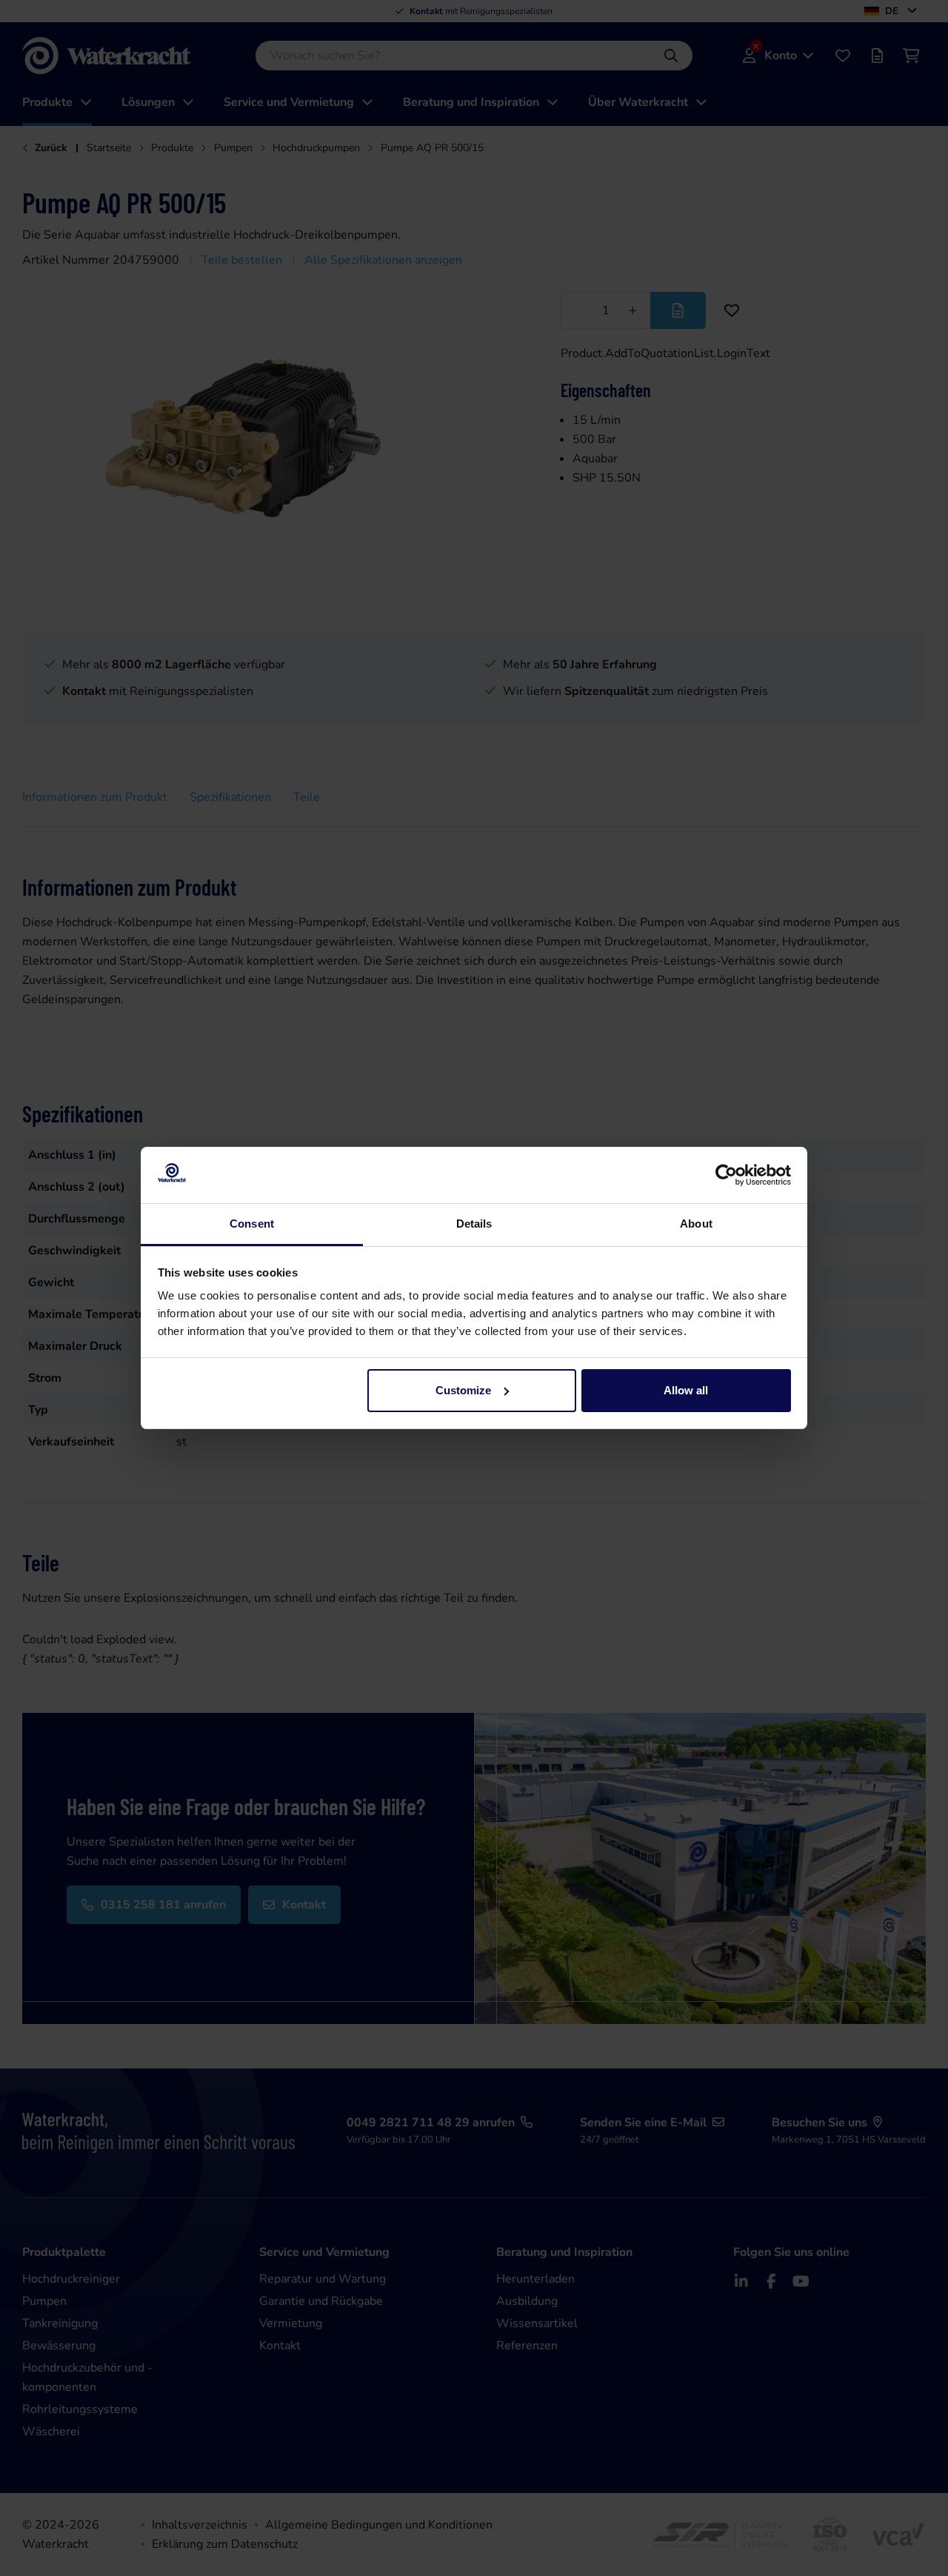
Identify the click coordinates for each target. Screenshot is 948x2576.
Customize (463, 1390)
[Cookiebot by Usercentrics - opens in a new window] (726, 1175)
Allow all (686, 1390)
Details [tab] (474, 1224)
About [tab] (696, 1224)
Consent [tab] (252, 1224)
